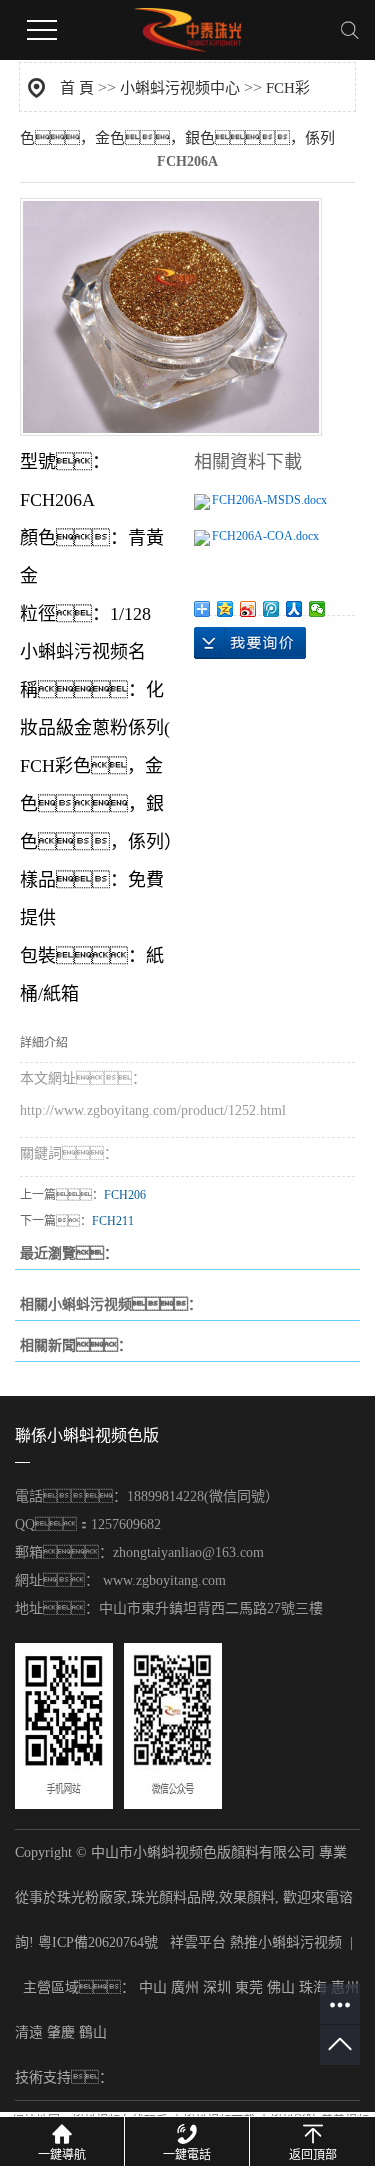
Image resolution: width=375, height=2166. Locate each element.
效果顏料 (247, 1897)
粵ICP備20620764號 (98, 1942)
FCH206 (125, 1195)
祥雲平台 (198, 1942)
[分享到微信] (317, 609)
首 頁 (77, 88)
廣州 (185, 1987)
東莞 (249, 1987)
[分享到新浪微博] (248, 609)
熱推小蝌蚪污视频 (286, 1942)
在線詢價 (250, 643)
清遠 (29, 2032)
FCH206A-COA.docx (265, 536)
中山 (153, 1987)
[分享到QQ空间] (225, 609)
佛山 (281, 1987)
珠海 (313, 1987)
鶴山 (93, 2032)
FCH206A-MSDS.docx (269, 500)
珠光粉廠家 (92, 1897)
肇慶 (61, 2032)
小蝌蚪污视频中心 (180, 88)
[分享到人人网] (294, 609)
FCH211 (113, 1221)
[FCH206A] (171, 317)
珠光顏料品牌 (173, 1897)
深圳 (217, 1987)
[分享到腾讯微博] (271, 609)
